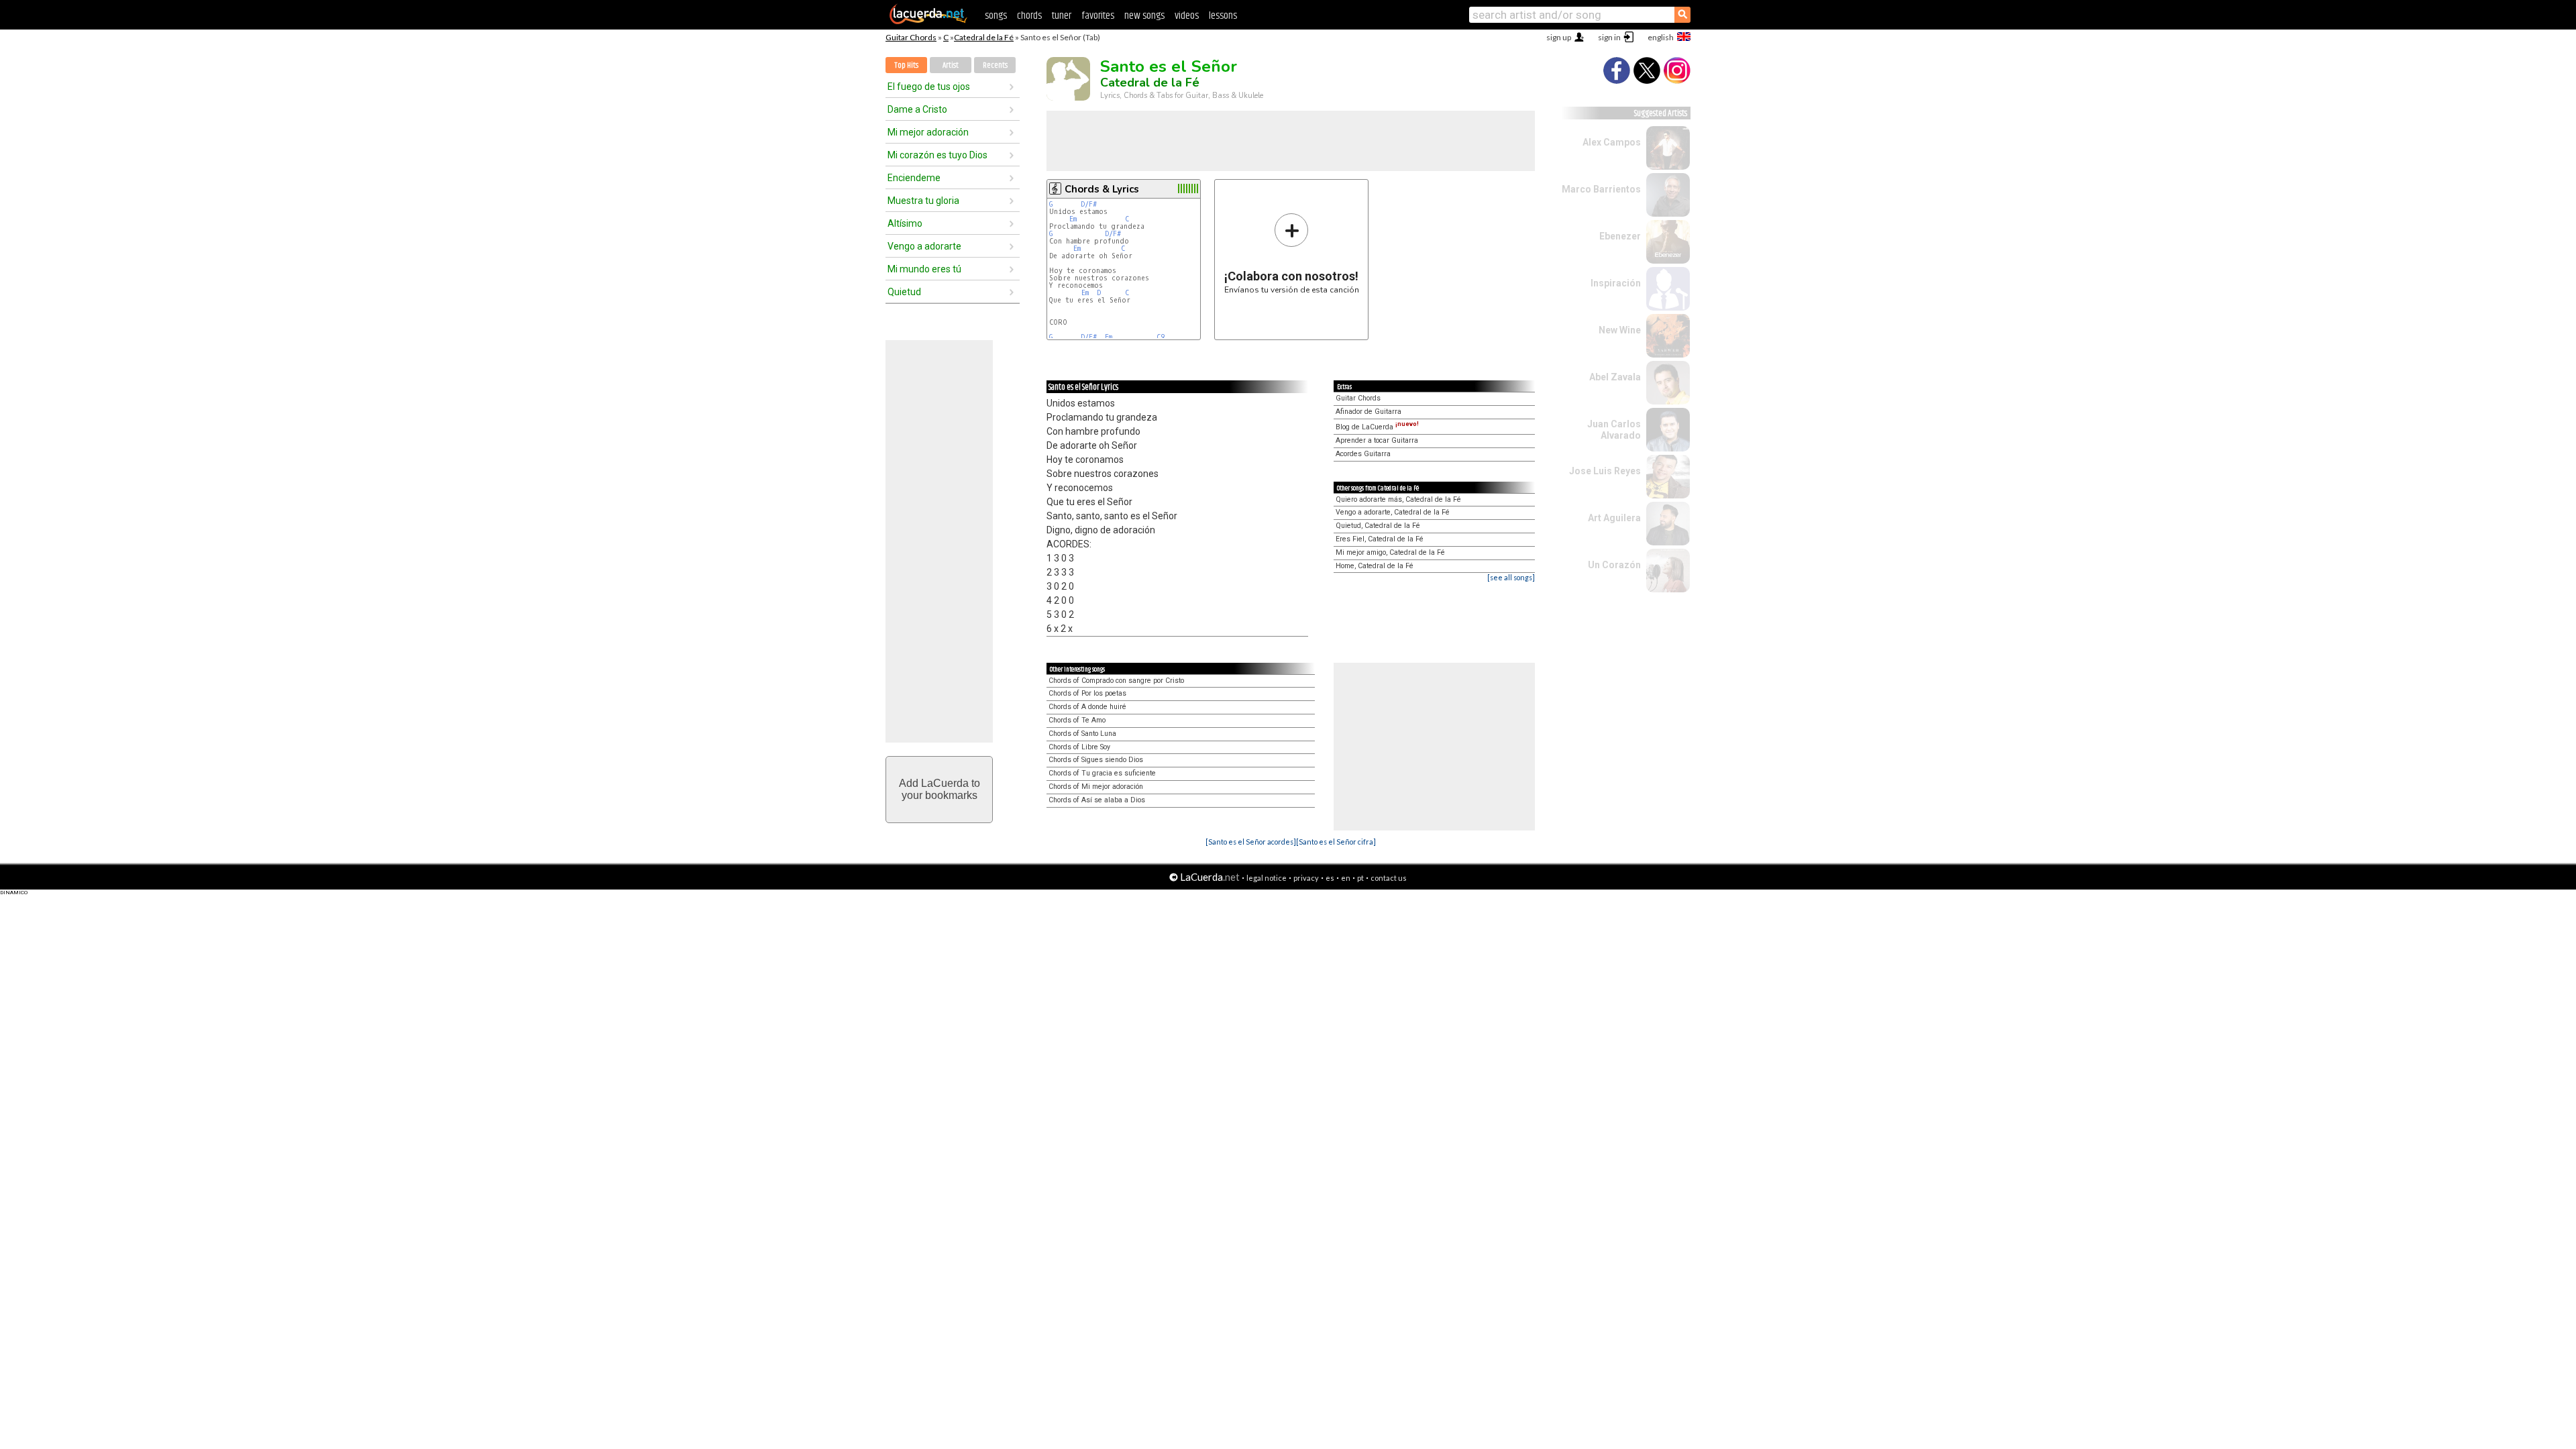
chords (1029, 16)
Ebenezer (1620, 236)
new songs (1144, 16)
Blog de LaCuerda (1377, 427)
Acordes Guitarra (1363, 454)
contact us (1389, 878)
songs (996, 16)
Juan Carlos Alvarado (1614, 430)
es (1330, 878)
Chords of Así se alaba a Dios (1097, 800)
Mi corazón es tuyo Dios (937, 155)
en (1346, 878)
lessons (1223, 16)
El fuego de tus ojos (929, 87)
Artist (951, 65)
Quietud (904, 292)
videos (1187, 16)
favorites (1098, 16)
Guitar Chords (911, 37)
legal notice (1267, 878)
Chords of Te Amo (1077, 720)
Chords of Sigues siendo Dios (1096, 760)
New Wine (1620, 330)
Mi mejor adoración (928, 132)
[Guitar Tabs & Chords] (928, 21)
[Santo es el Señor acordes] (1251, 842)
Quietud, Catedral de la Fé (1378, 526)
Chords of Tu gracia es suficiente (1102, 773)
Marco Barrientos (1601, 189)
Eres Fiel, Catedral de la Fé (1380, 539)
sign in (1609, 37)
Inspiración (1616, 283)
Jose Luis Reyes (1605, 471)
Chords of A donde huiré (1087, 707)
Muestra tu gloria (923, 201)
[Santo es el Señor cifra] (1336, 842)
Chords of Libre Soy (1079, 747)
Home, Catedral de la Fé (1375, 566)
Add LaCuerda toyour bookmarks (940, 789)
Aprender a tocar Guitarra (1377, 440)
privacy (1306, 878)
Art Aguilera (1614, 518)
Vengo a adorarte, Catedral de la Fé (1393, 512)
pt (1360, 878)
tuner (1062, 16)
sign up (1559, 37)
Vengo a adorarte (924, 246)
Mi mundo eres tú (924, 269)
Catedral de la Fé (984, 37)
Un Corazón (1614, 565)
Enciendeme (914, 178)
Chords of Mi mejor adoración (1096, 787)
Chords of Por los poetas (1087, 693)
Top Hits (906, 65)
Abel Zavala (1615, 377)
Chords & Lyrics (1102, 189)
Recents (995, 65)
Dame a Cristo (917, 109)
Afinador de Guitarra (1368, 412)
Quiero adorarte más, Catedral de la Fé (1398, 499)
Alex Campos (1612, 142)
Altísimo (905, 223)
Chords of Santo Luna (1082, 734)
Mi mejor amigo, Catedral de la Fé (1390, 552)
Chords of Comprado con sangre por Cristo (1116, 681)
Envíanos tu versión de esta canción (1292, 253)
